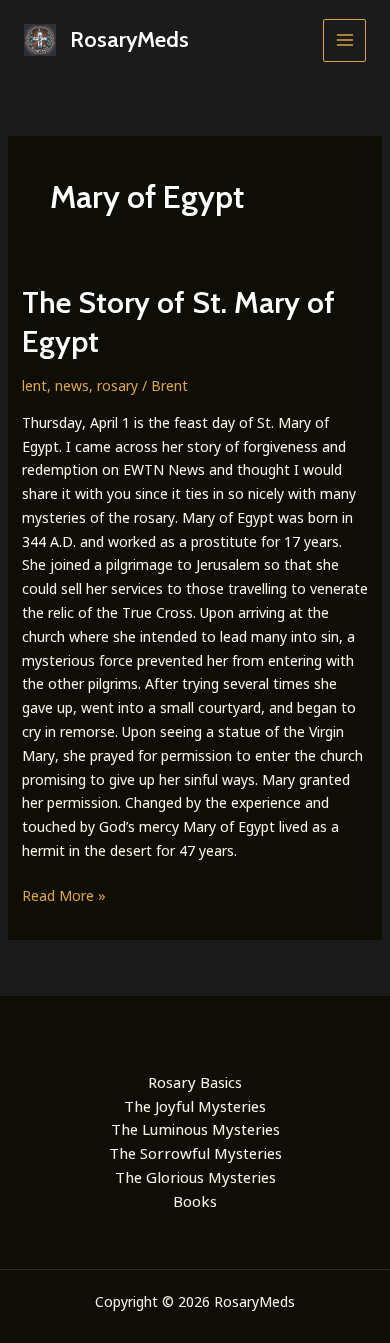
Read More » (64, 896)
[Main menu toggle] (344, 40)
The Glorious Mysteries (195, 1177)
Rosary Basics (195, 1082)
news (72, 385)
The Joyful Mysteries (195, 1106)
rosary (117, 385)
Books (195, 1201)
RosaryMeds (129, 39)
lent (34, 385)
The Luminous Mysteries (195, 1129)
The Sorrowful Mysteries (195, 1153)
